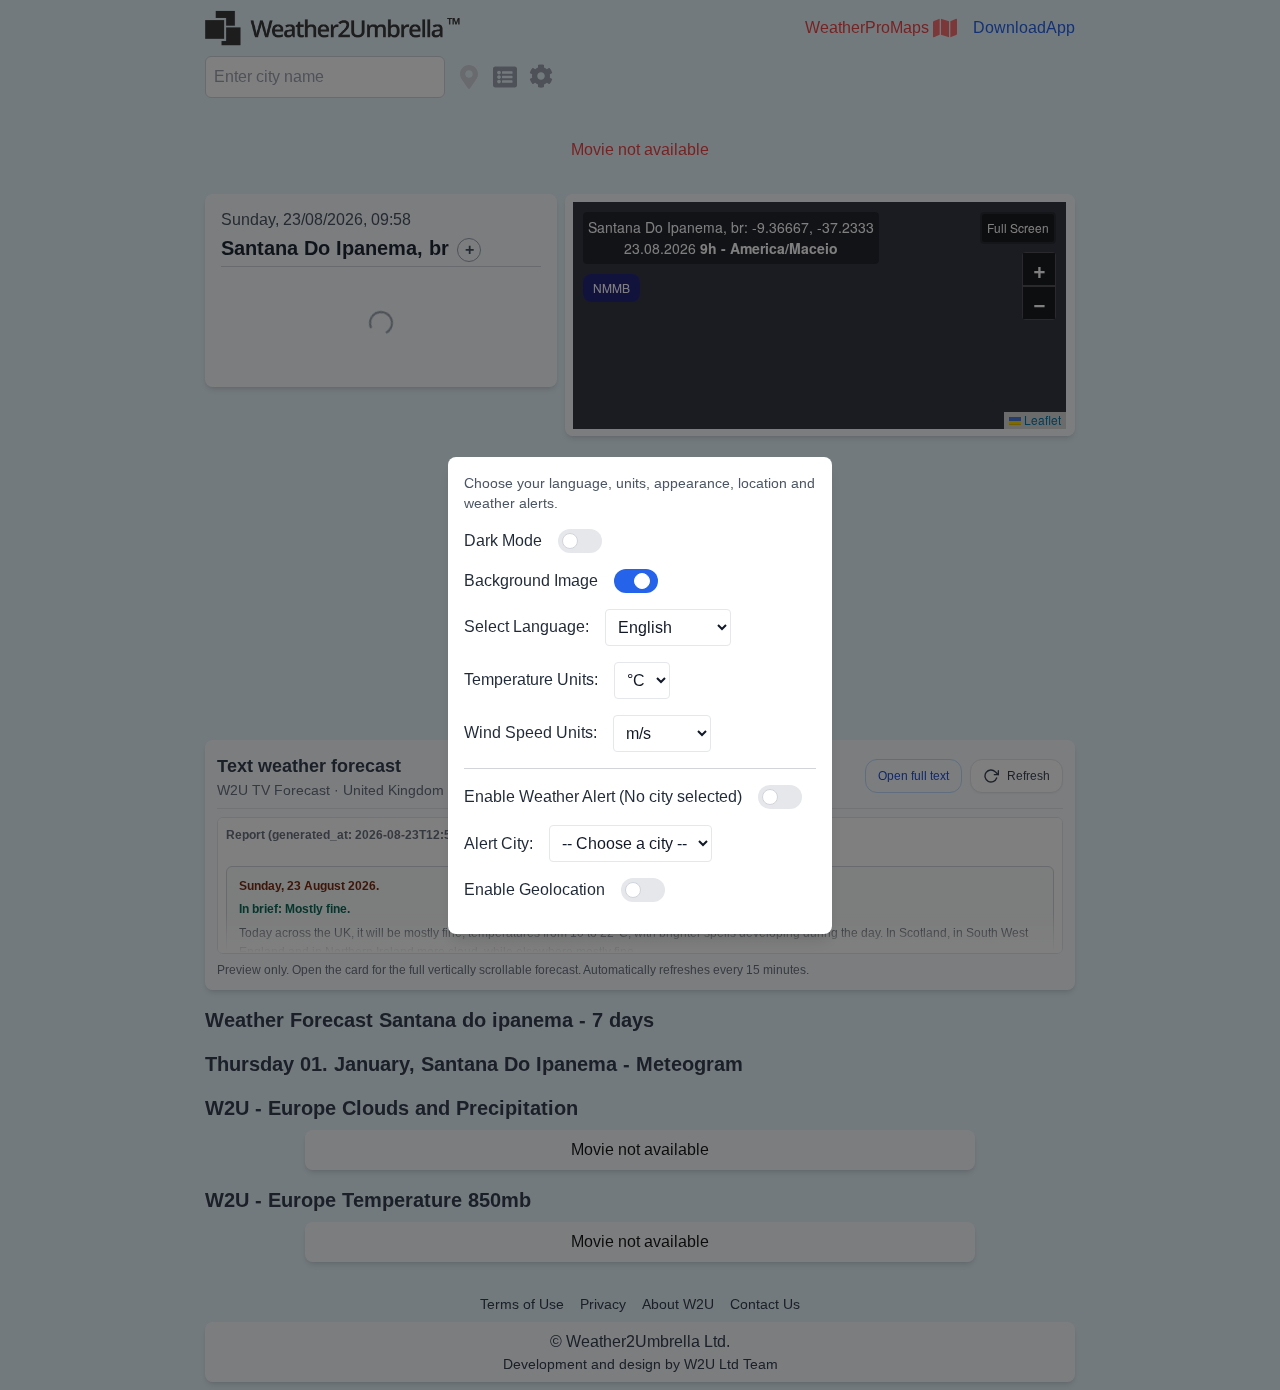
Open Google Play (926, 1018)
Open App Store (1115, 1018)
